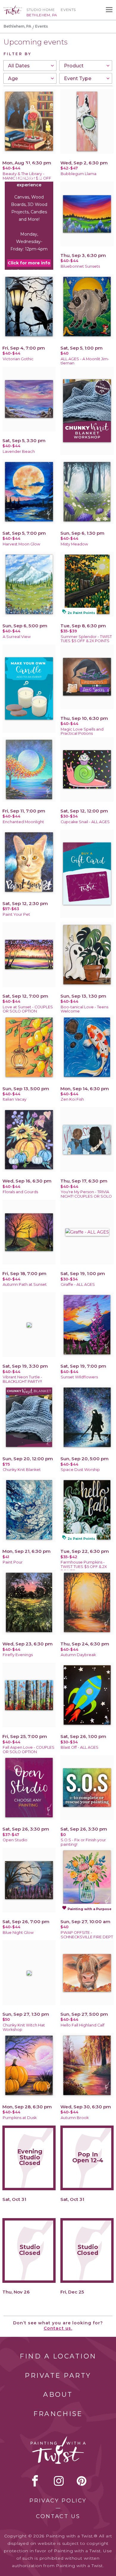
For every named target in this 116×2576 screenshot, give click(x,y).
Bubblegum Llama (79, 174)
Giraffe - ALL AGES (78, 1284)
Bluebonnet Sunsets (80, 266)
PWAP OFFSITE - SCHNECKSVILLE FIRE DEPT (87, 1935)
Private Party (58, 2376)
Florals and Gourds (20, 1192)
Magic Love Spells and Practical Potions (82, 731)
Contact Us (58, 2516)
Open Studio (15, 1840)
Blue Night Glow (18, 1933)
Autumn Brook (75, 2118)
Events (68, 10)
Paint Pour (13, 1562)
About (58, 2395)
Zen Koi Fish (72, 1099)
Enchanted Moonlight (23, 822)
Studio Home (41, 10)
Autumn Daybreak (78, 1655)
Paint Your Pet (16, 914)
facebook (35, 2481)
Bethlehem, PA (17, 26)
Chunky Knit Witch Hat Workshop (24, 2027)
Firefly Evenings (18, 1655)
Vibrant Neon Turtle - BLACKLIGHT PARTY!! (22, 1379)
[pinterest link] (82, 2481)
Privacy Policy (58, 2501)
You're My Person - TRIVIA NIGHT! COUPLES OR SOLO (86, 1194)
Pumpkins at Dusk (20, 2118)
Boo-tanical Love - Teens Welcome (84, 1009)
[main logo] (13, 8)
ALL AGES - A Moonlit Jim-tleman (85, 361)
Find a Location (58, 2356)
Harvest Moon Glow (21, 544)
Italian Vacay (15, 1099)
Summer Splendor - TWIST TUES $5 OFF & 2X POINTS (86, 639)
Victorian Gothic (18, 359)
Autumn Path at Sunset (25, 1284)
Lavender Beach (19, 451)
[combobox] (30, 66)
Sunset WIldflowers (79, 1377)
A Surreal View (17, 637)
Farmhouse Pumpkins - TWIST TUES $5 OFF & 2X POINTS (84, 1567)
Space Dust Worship (80, 1470)
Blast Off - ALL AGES (80, 1747)
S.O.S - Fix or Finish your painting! (83, 1842)
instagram (59, 2481)
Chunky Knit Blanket (22, 1470)
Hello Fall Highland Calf (83, 2025)
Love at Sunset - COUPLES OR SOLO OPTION (28, 1009)
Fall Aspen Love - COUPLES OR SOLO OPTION (29, 1750)
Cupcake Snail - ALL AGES (85, 822)
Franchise (58, 2414)
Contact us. (58, 2328)
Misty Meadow (74, 544)
